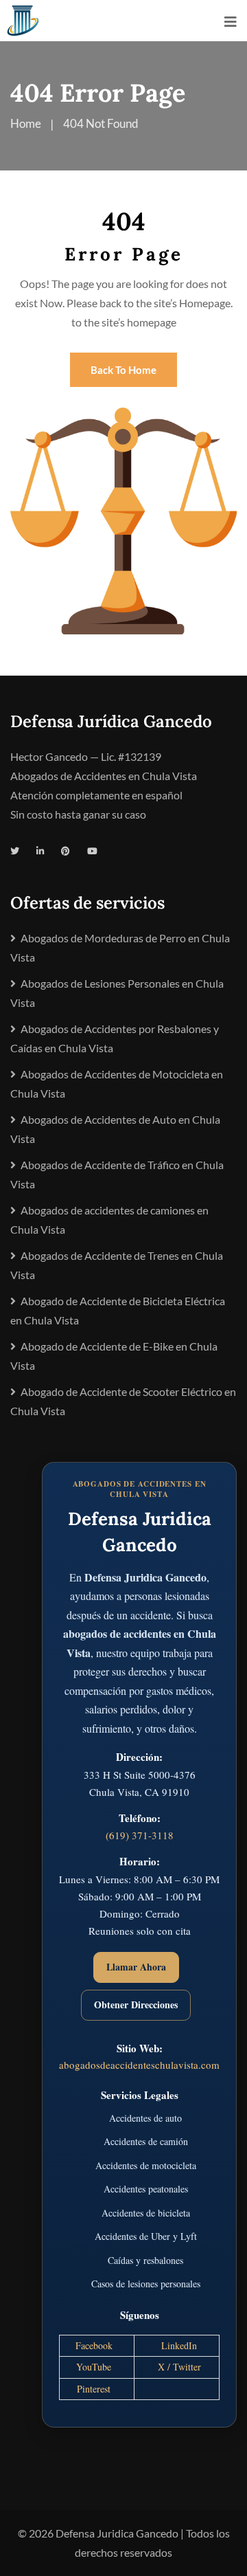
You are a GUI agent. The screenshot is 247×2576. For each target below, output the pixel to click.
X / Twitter (179, 2367)
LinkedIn (179, 2345)
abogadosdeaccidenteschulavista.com (139, 2065)
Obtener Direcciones (136, 2005)
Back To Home (123, 370)
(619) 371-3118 (140, 1835)
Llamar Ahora (136, 1967)
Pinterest (94, 2389)
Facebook (94, 2345)
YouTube (94, 2367)
